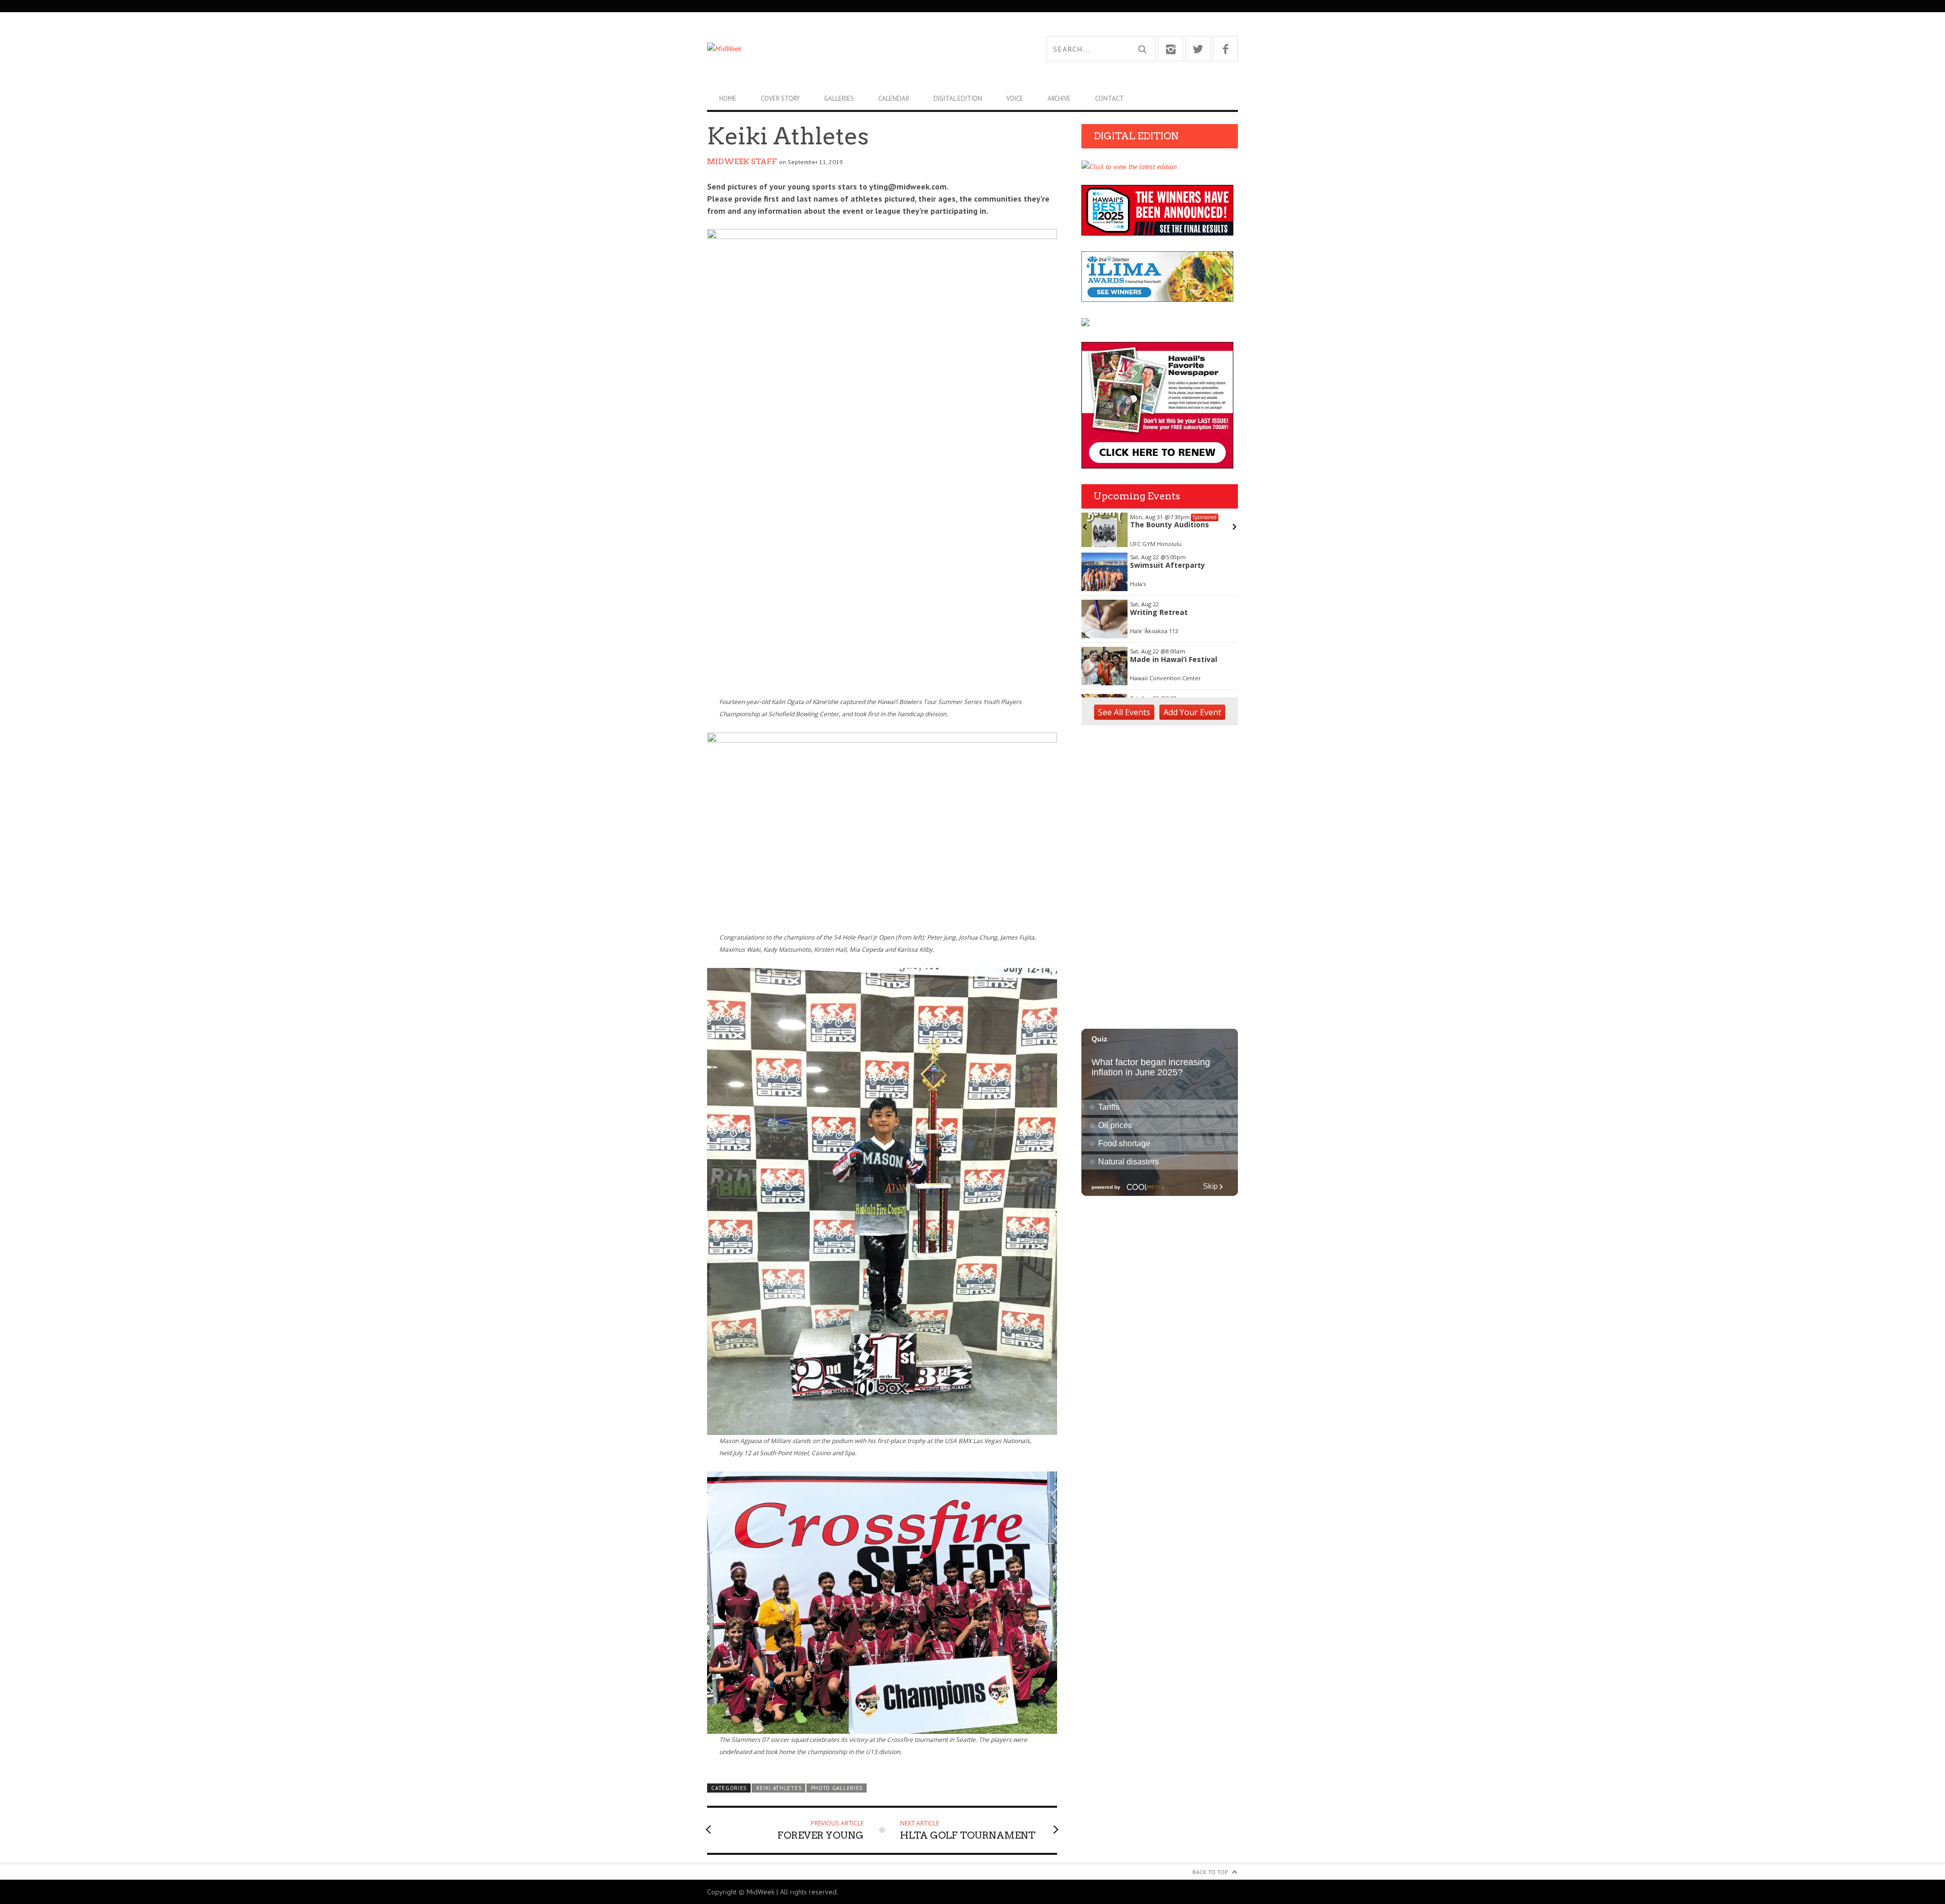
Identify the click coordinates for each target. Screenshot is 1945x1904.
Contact (1110, 99)
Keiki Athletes (779, 1788)
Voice (1015, 99)
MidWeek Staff (742, 162)
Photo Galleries (837, 1788)
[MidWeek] (840, 49)
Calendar (894, 99)
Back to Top (1210, 1872)
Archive (1059, 99)
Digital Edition (958, 99)
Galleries (839, 99)
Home (728, 99)
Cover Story (780, 99)
